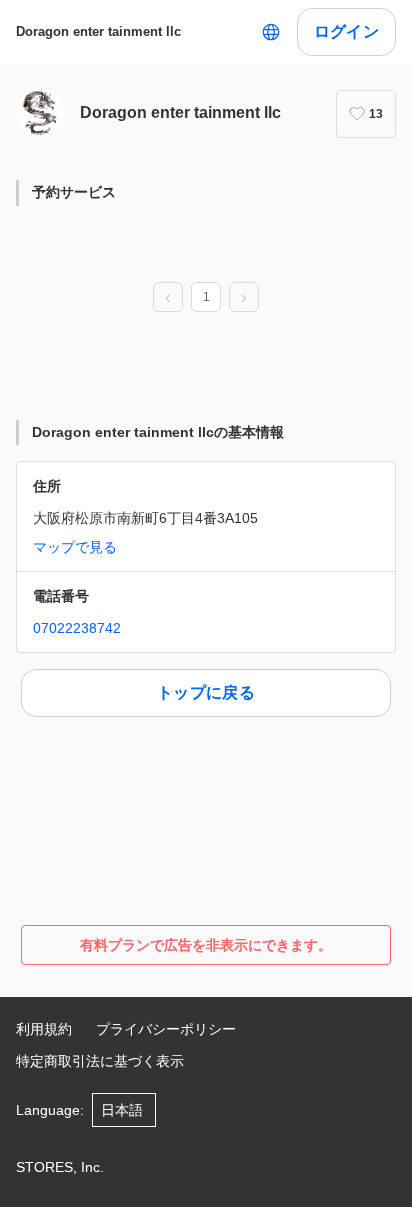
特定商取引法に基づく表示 (100, 1061)
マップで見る (75, 547)
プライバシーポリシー (166, 1029)
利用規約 (44, 1029)
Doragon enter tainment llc (98, 31)
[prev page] (168, 298)
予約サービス (74, 192)
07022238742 (77, 628)
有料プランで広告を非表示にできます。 (206, 945)
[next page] (244, 298)
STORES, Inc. (60, 1167)
